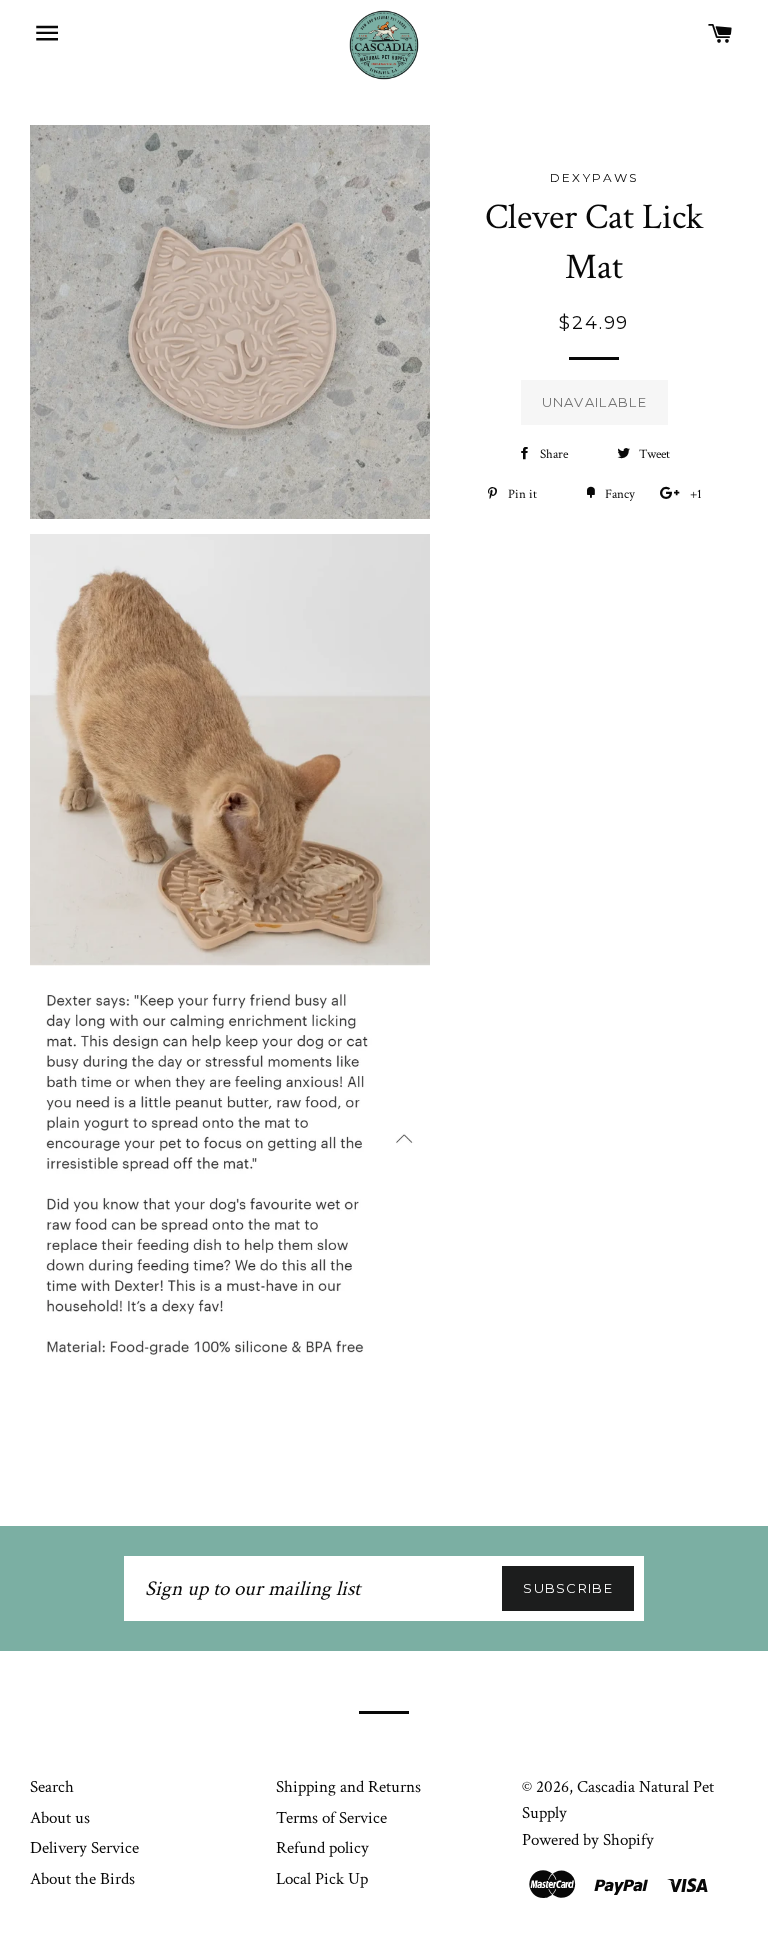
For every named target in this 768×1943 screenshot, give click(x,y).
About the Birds (82, 1879)
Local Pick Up (322, 1879)
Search (52, 1787)
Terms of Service (331, 1818)
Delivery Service (84, 1848)
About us (60, 1818)
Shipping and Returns (348, 1787)
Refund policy (322, 1848)
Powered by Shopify (588, 1840)
